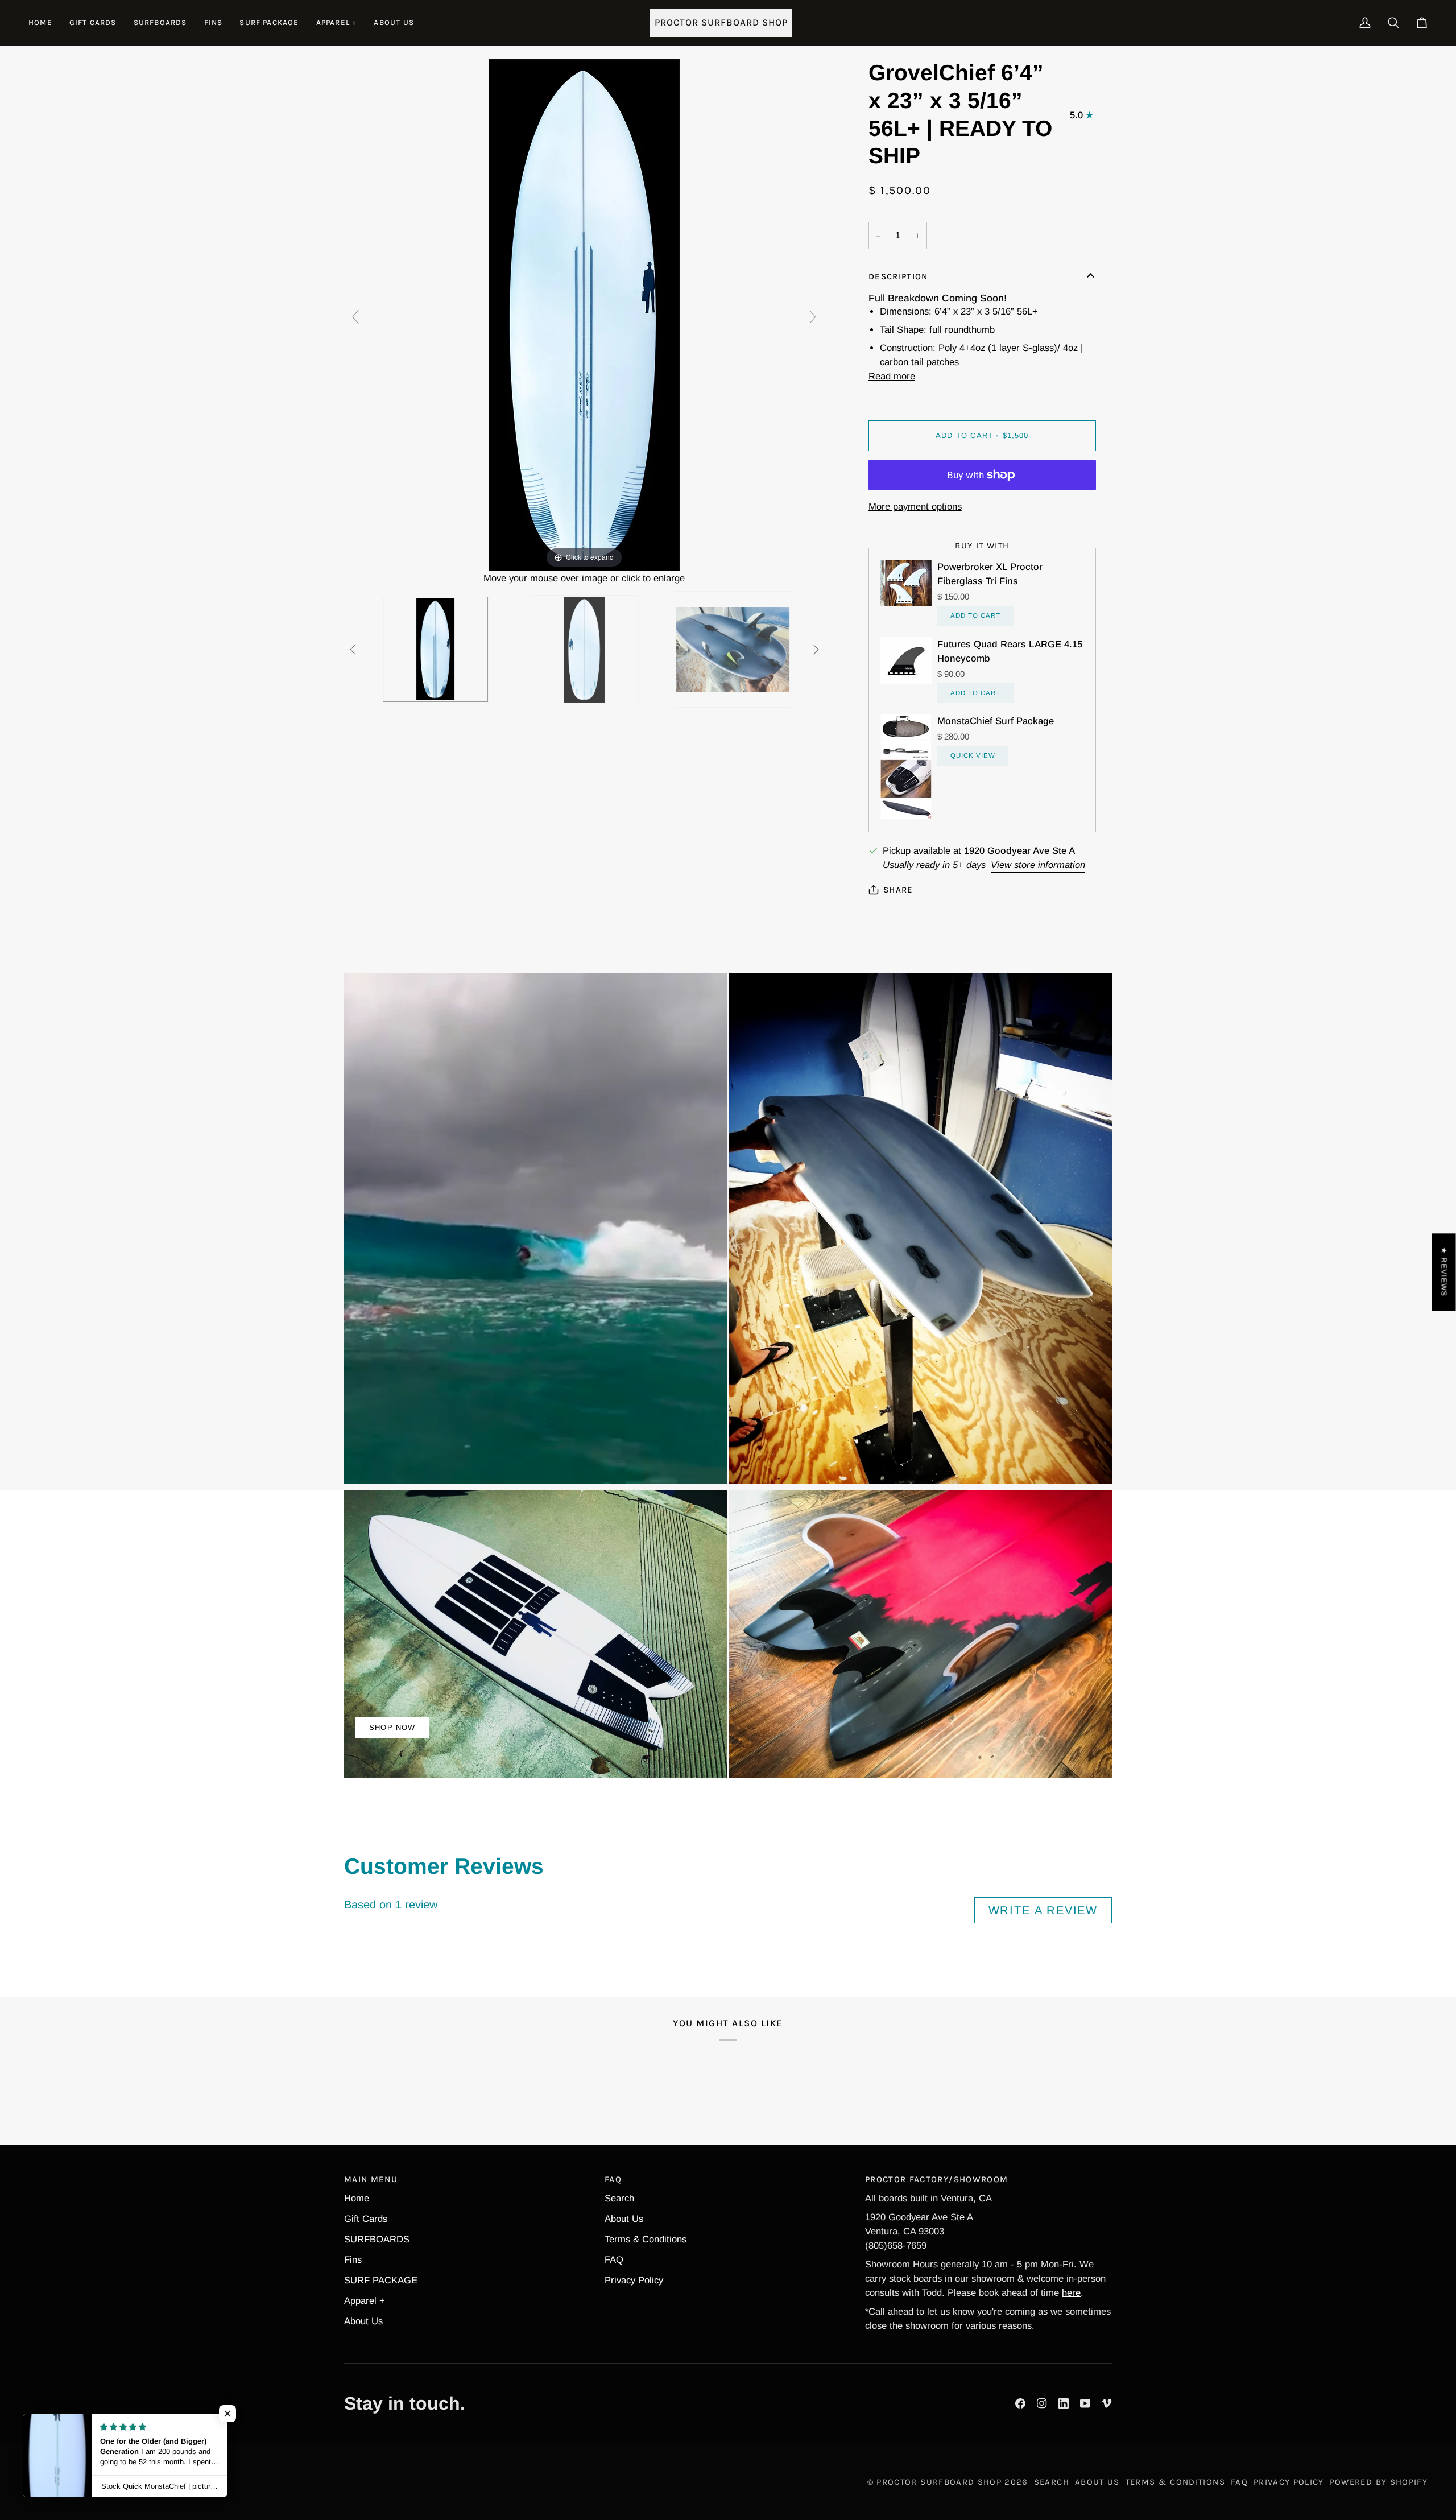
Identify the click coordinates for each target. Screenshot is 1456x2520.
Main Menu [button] (371, 2179)
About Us (363, 2321)
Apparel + (365, 2301)
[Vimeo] (1107, 2403)
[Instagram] (1042, 2403)
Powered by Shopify (1379, 2482)
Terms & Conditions (646, 2239)
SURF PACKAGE (381, 2280)
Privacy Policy (634, 2280)
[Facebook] (1020, 2403)
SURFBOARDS (377, 2239)
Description (898, 276)
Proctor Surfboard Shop (939, 2482)
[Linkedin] (1064, 2403)
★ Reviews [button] (1444, 1272)
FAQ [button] (613, 2179)
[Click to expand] (584, 314)
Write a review (1043, 1910)
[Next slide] (813, 317)
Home (357, 2198)
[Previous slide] (355, 317)
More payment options (915, 507)
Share (898, 890)
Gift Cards (366, 2219)
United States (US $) (87, 2482)
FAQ (614, 2260)
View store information (1038, 865)
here (1071, 2293)
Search (619, 2198)
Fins (353, 2260)
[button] (160, 23)
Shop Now (392, 1727)
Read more (892, 376)
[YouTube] (1085, 2403)
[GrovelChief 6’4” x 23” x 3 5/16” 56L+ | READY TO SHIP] (435, 649)
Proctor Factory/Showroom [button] (936, 2179)
